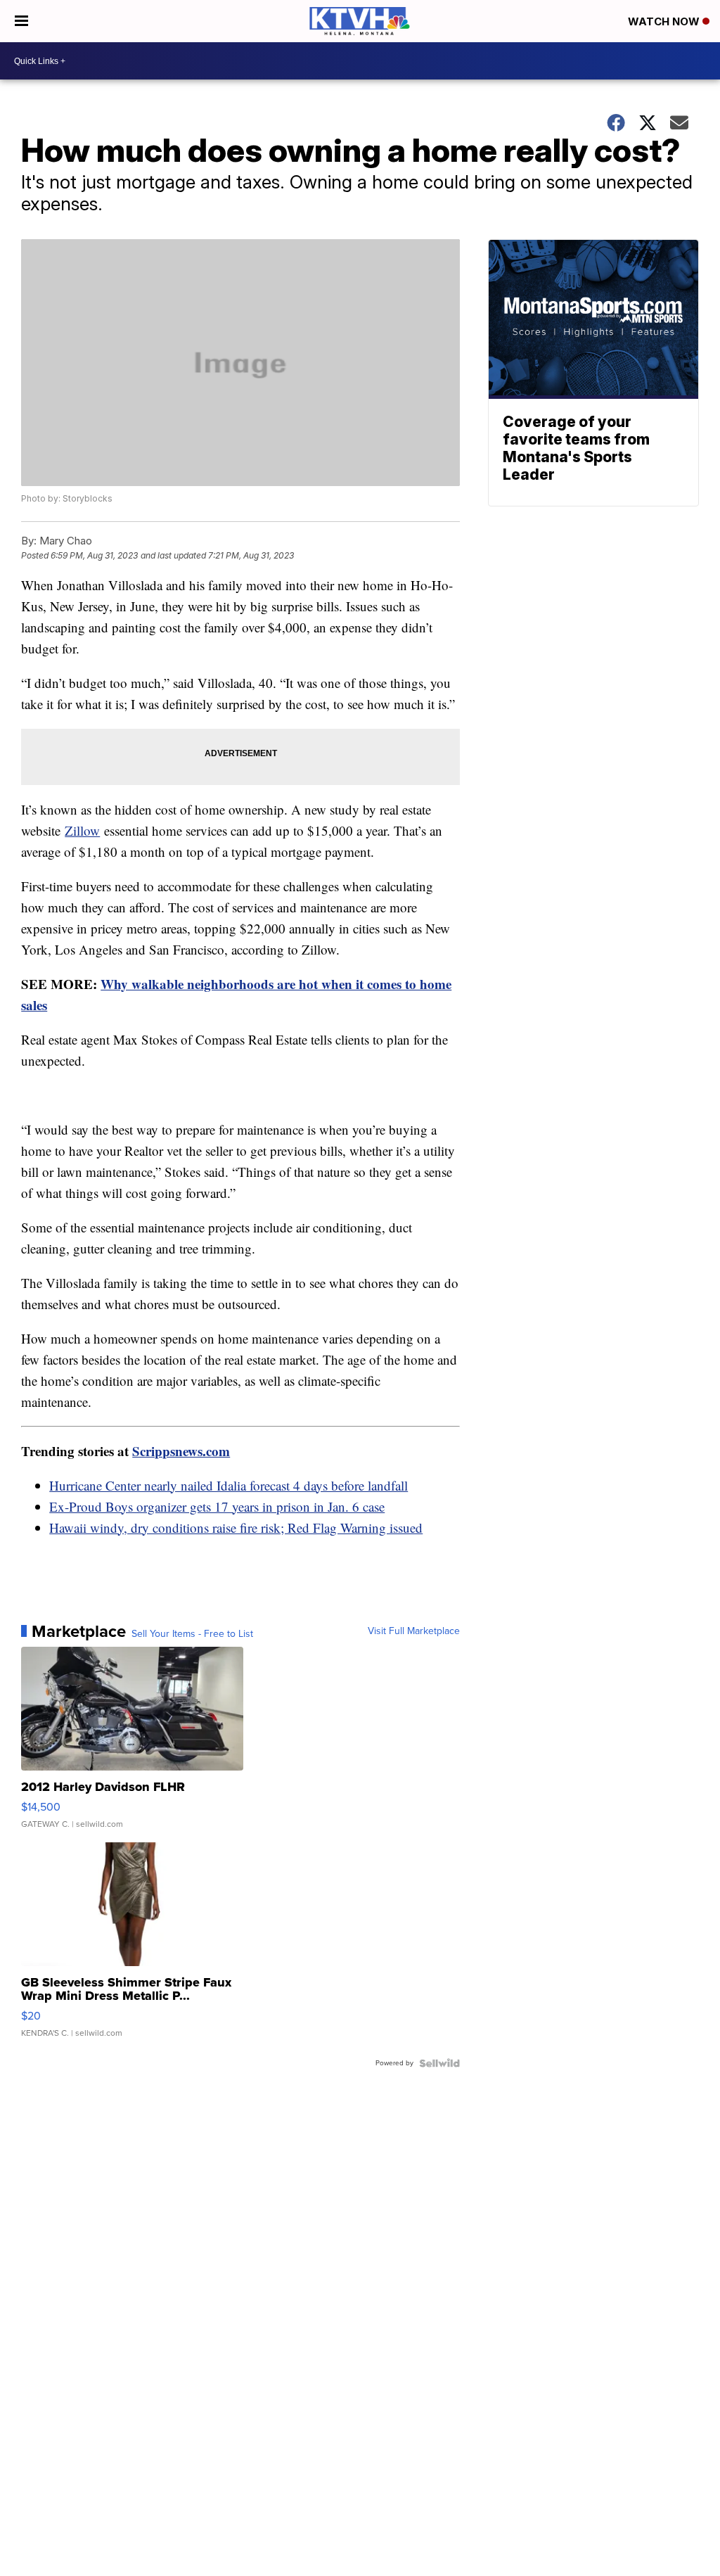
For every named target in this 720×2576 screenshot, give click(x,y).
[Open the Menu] (21, 21)
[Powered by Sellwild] (439, 2063)
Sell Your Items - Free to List (192, 1634)
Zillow (82, 830)
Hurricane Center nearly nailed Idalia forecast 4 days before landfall (229, 1485)
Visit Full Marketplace (414, 1631)
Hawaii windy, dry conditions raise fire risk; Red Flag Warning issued (236, 1528)
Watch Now (665, 21)
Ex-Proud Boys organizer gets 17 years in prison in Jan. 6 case (217, 1506)
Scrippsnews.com (181, 1451)
